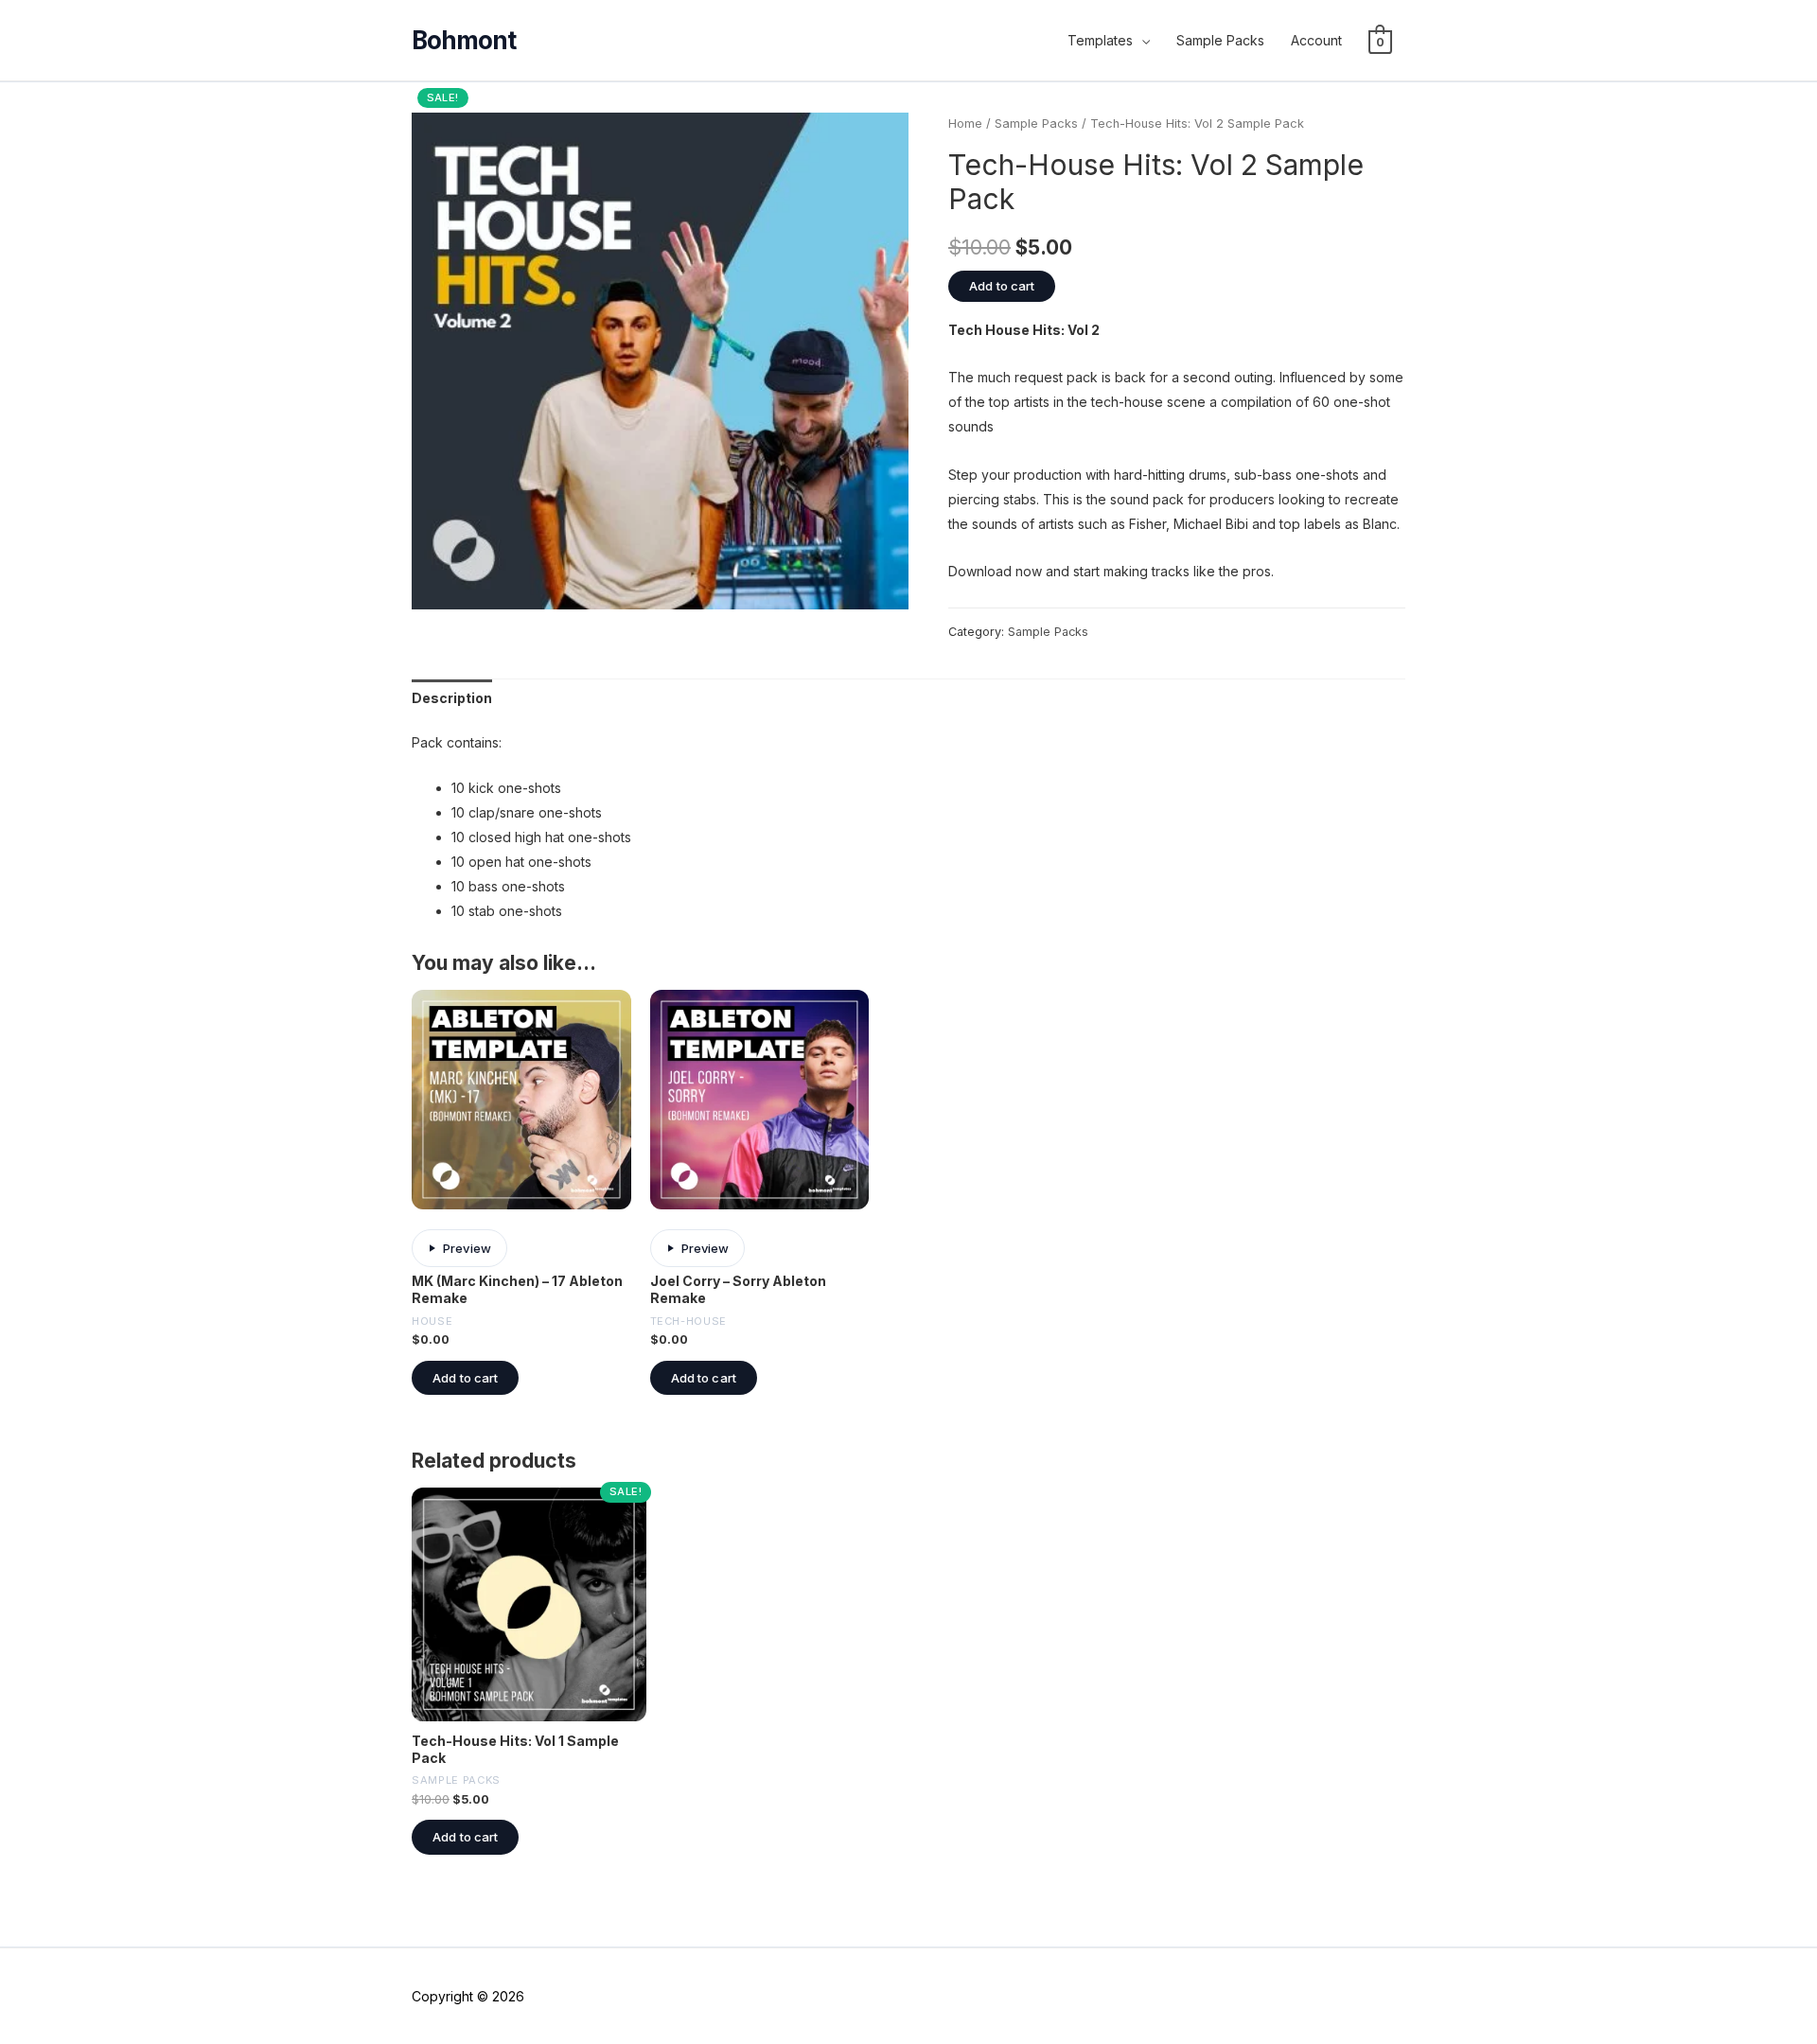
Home (965, 123)
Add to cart (1002, 286)
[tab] (452, 698)
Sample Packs (1220, 40)
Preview (467, 1248)
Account (1316, 40)
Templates (1100, 40)
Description (452, 698)
